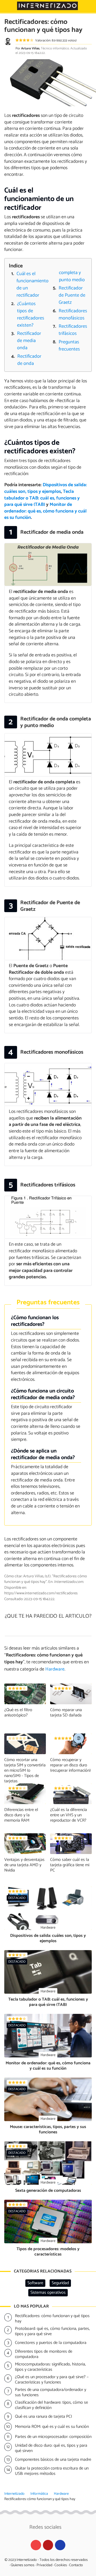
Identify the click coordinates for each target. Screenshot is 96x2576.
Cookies (61, 2565)
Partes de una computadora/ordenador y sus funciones (51, 2393)
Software (35, 2283)
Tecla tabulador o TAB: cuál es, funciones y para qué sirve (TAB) (42, 498)
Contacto (76, 2565)
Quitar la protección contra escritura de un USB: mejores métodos (52, 2471)
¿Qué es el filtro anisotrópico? (18, 1713)
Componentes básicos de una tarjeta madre (53, 2460)
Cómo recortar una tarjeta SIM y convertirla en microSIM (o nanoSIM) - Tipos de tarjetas (25, 1770)
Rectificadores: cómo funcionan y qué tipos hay (52, 2319)
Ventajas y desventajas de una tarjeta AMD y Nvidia (24, 1865)
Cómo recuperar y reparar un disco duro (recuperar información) (70, 1765)
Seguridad (60, 2283)
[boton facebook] (60, 2545)
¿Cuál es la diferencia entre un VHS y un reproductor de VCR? (69, 1815)
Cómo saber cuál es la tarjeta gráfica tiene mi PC (70, 1865)
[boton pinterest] (48, 2545)
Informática (39, 2494)
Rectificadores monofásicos (73, 315)
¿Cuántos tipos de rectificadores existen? (31, 315)
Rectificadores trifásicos (73, 330)
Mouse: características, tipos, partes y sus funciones (48, 2129)
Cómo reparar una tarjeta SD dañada (66, 1713)
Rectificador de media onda (29, 341)
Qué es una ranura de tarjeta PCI (43, 2417)
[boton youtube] (36, 2545)
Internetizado (14, 2494)
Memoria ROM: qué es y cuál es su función (52, 2427)
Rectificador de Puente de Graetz (72, 295)
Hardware (61, 2494)
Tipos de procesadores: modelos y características (48, 2252)
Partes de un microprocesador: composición (53, 2437)
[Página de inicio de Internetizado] (48, 6)
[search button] (89, 6)
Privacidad (44, 2565)
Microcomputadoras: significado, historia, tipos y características (50, 2367)
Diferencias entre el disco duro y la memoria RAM (21, 1815)
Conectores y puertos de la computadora (51, 2343)
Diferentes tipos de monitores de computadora (44, 2354)
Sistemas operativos (48, 2293)
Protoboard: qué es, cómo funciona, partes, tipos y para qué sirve (52, 2331)
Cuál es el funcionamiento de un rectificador (31, 285)
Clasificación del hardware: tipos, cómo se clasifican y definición (51, 2405)
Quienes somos (23, 2565)
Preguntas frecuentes (69, 346)
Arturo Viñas (30, 48)
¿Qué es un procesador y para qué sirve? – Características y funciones (52, 2380)
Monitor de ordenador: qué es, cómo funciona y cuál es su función (45, 511)
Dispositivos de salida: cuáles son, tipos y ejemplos (46, 488)
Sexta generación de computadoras (48, 2191)
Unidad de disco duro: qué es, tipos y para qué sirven (51, 2448)
